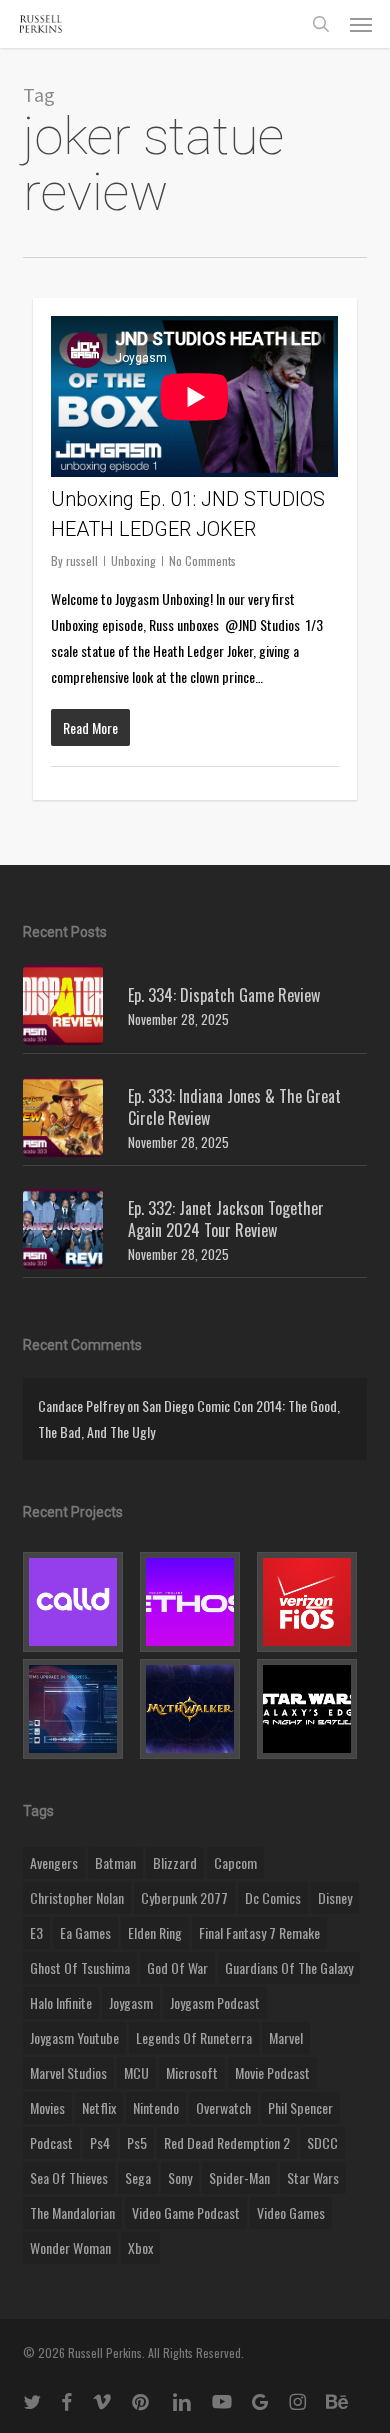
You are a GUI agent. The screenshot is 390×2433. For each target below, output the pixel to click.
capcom (235, 1862)
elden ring (155, 1932)
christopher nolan (77, 1897)
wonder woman (70, 2247)
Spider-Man (239, 2177)
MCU (136, 2072)
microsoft (192, 2072)
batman (115, 1862)
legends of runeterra (194, 2037)
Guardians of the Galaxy (289, 1967)
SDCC (322, 2142)
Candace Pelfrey (81, 1405)
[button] (361, 24)
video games (291, 2212)
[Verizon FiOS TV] (312, 1602)
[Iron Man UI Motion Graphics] (78, 1709)
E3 (36, 1932)
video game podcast (186, 2212)
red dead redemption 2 (227, 2142)
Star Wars (313, 2177)
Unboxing (133, 560)
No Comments (202, 560)
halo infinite (61, 2002)
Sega (138, 2177)
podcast (51, 2142)
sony (180, 2177)
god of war (177, 1967)
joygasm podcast (215, 2002)
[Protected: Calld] (78, 1602)
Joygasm (131, 2002)
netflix (99, 2107)
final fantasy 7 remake (259, 1932)
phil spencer (300, 2107)
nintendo (156, 2107)
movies (47, 2107)
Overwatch (223, 2107)
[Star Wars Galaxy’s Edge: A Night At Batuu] (312, 1709)
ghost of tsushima (80, 1967)
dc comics (273, 1897)
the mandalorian (72, 2212)
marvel (286, 2037)
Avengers (54, 1862)
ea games (85, 1932)
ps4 (100, 2142)
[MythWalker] (195, 1709)
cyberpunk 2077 (184, 1897)
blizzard (175, 1862)
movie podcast (272, 2072)
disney (335, 1897)
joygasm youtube (74, 2037)
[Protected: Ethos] (195, 1602)
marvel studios (68, 2072)
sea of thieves (69, 2177)
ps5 (137, 2142)
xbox (140, 2247)
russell (82, 560)
